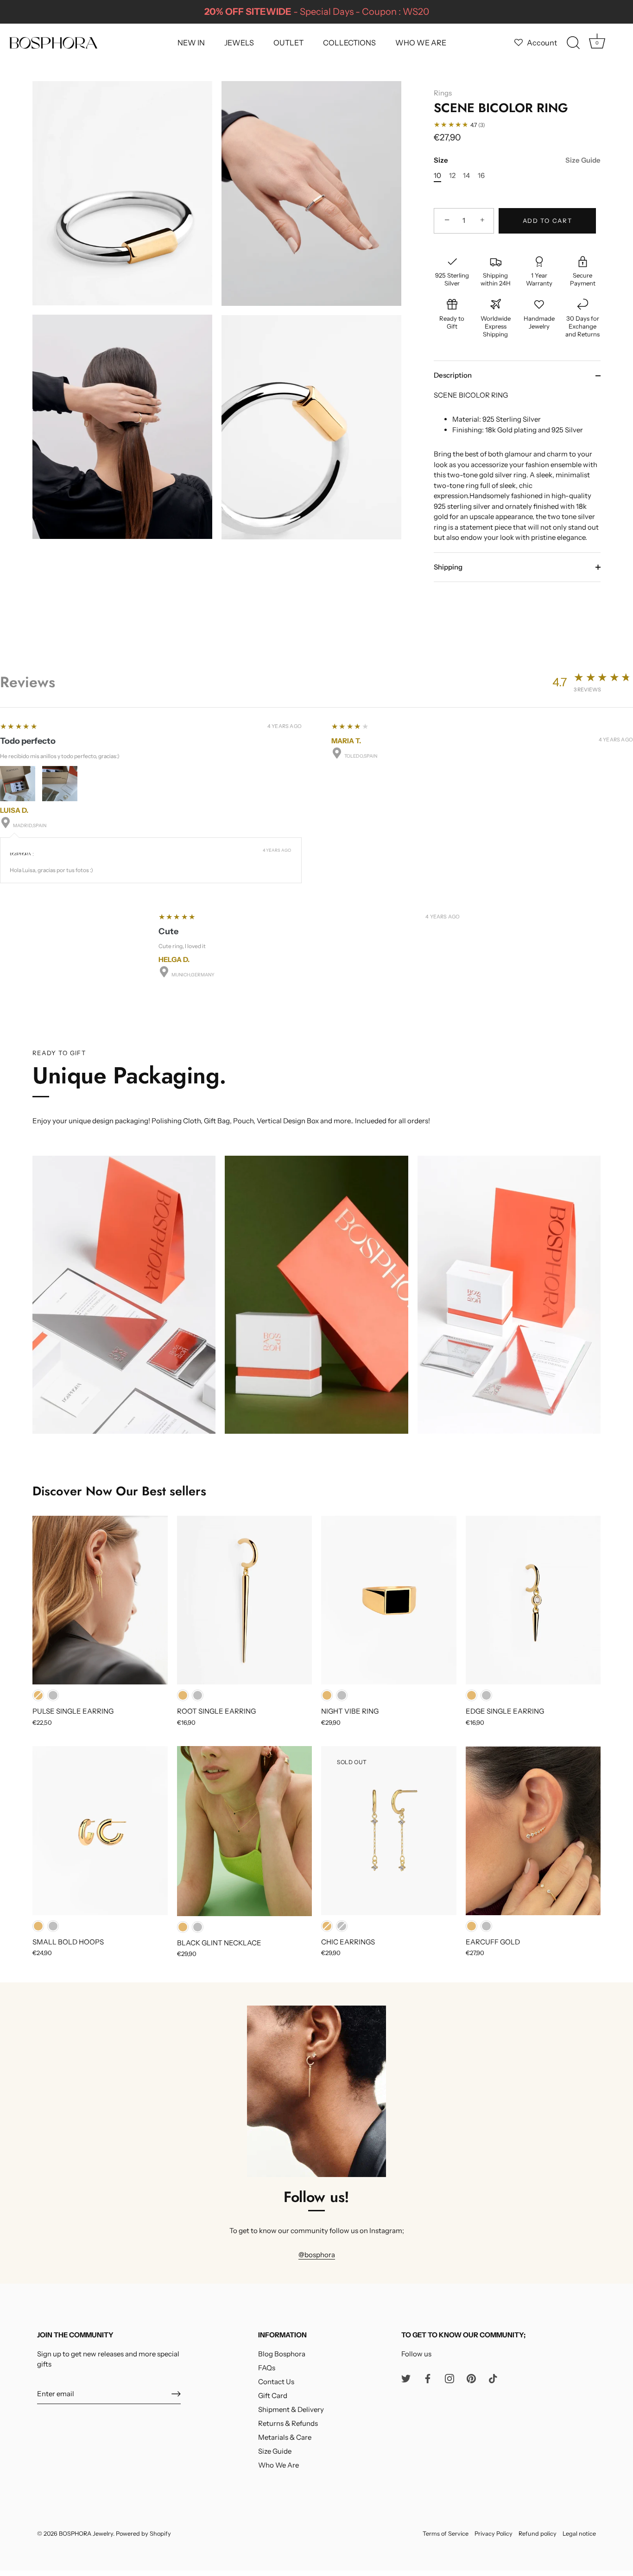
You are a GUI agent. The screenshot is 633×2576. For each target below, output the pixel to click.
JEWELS (239, 43)
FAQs (267, 2368)
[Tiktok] (493, 2378)
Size (517, 160)
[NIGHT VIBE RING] (389, 1600)
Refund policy (538, 2534)
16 (481, 176)
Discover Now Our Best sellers (119, 1491)
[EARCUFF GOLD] (533, 1830)
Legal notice (579, 2534)
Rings (443, 93)
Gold (38, 1695)
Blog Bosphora (282, 2354)
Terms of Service (446, 2534)
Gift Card (273, 2396)
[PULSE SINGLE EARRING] (100, 1600)
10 (437, 176)
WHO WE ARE (421, 43)
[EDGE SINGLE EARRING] (533, 1600)
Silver (53, 1695)
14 (466, 176)
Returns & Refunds (288, 2423)
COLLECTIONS (349, 43)
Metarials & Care (285, 2437)
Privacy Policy (494, 2534)
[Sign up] (176, 2394)
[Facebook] (428, 2378)
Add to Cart (548, 221)
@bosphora (317, 2255)
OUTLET (288, 43)
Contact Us (276, 2382)
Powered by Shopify (143, 2534)
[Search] (573, 43)
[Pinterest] (471, 2378)
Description (453, 375)
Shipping (448, 567)
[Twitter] (406, 2378)
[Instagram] (449, 2378)
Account (542, 43)
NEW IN (191, 43)
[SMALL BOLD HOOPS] (100, 1830)
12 (452, 176)
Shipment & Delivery (291, 2409)
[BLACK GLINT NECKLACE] (245, 1831)
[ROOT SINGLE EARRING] (245, 1600)
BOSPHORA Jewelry (86, 2534)
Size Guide (583, 160)
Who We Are (279, 2465)
